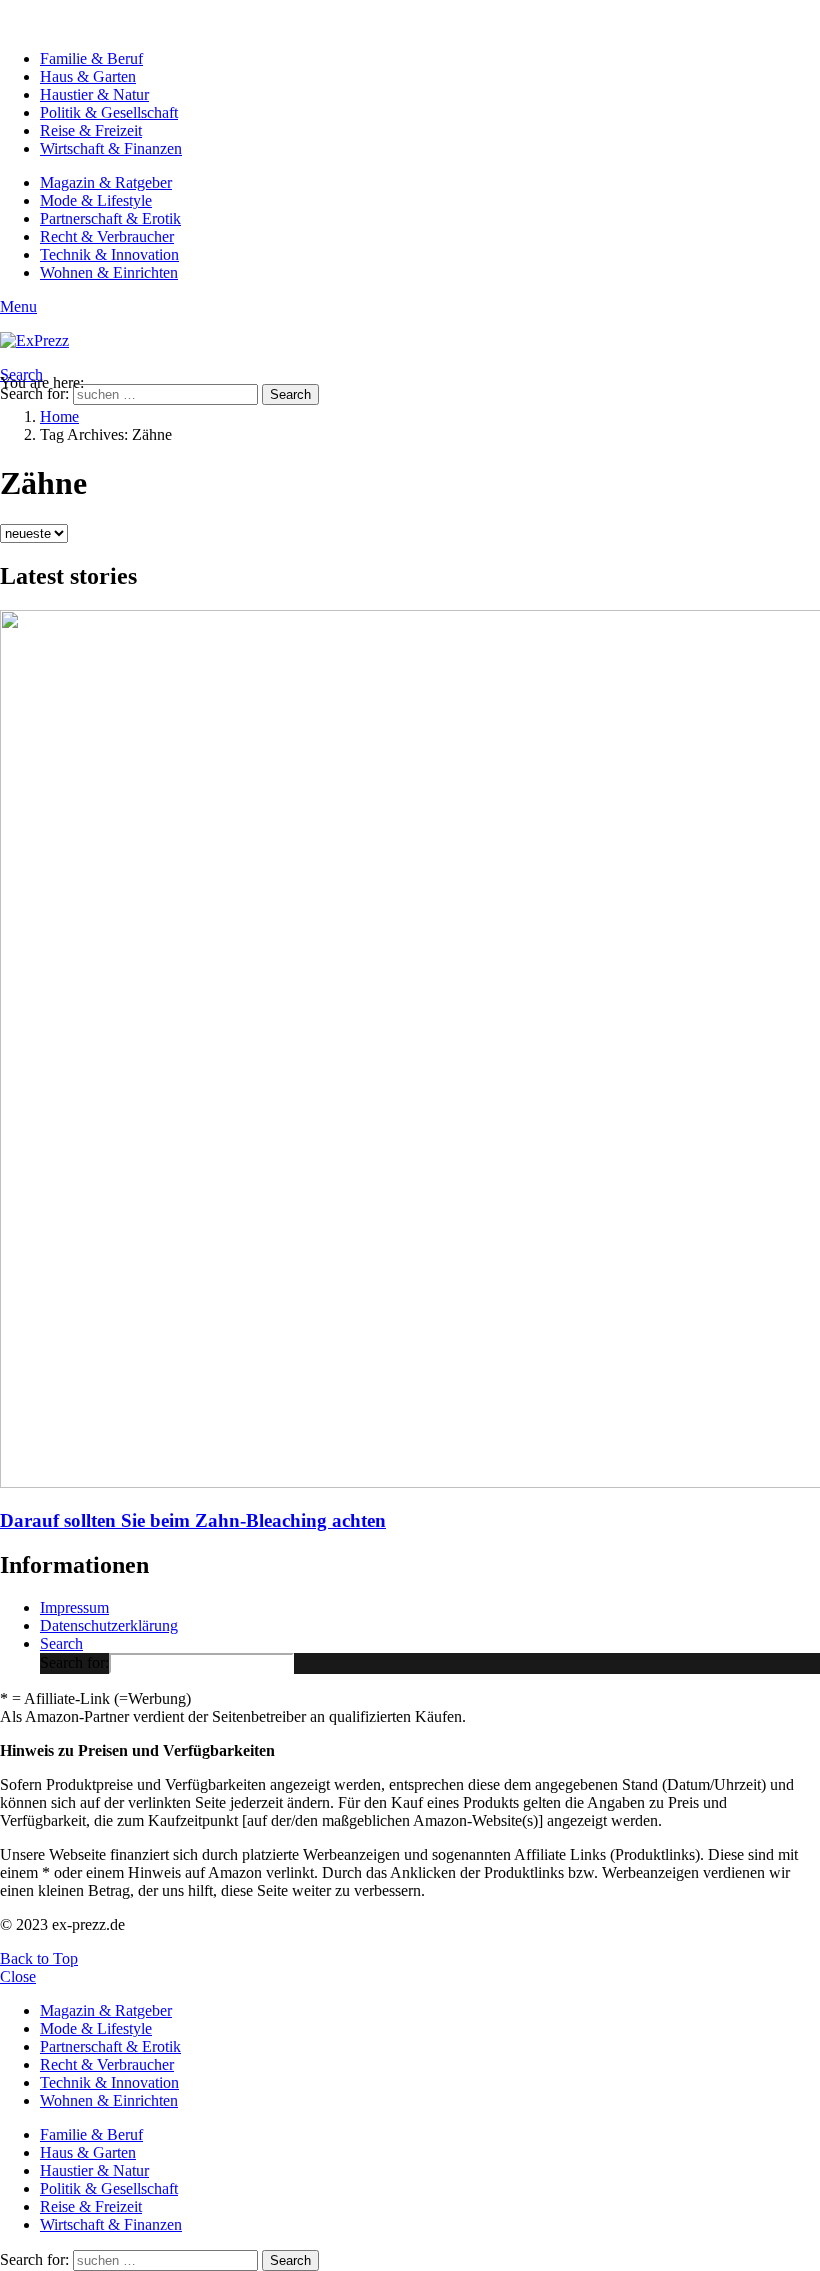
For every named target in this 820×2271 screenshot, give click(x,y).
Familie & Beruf (91, 58)
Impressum (74, 1607)
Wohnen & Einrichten (109, 272)
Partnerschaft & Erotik (110, 218)
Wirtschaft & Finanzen (111, 148)
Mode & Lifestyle (96, 200)
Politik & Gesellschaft (109, 112)
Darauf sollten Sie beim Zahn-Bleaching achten (193, 1520)
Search (290, 394)
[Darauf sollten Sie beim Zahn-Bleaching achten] (410, 1051)
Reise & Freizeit (91, 130)
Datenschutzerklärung (109, 1625)
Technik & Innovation (109, 254)
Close (18, 1976)
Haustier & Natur (94, 94)
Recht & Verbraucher (107, 236)
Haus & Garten (88, 76)
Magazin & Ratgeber (106, 182)
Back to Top (39, 1958)
